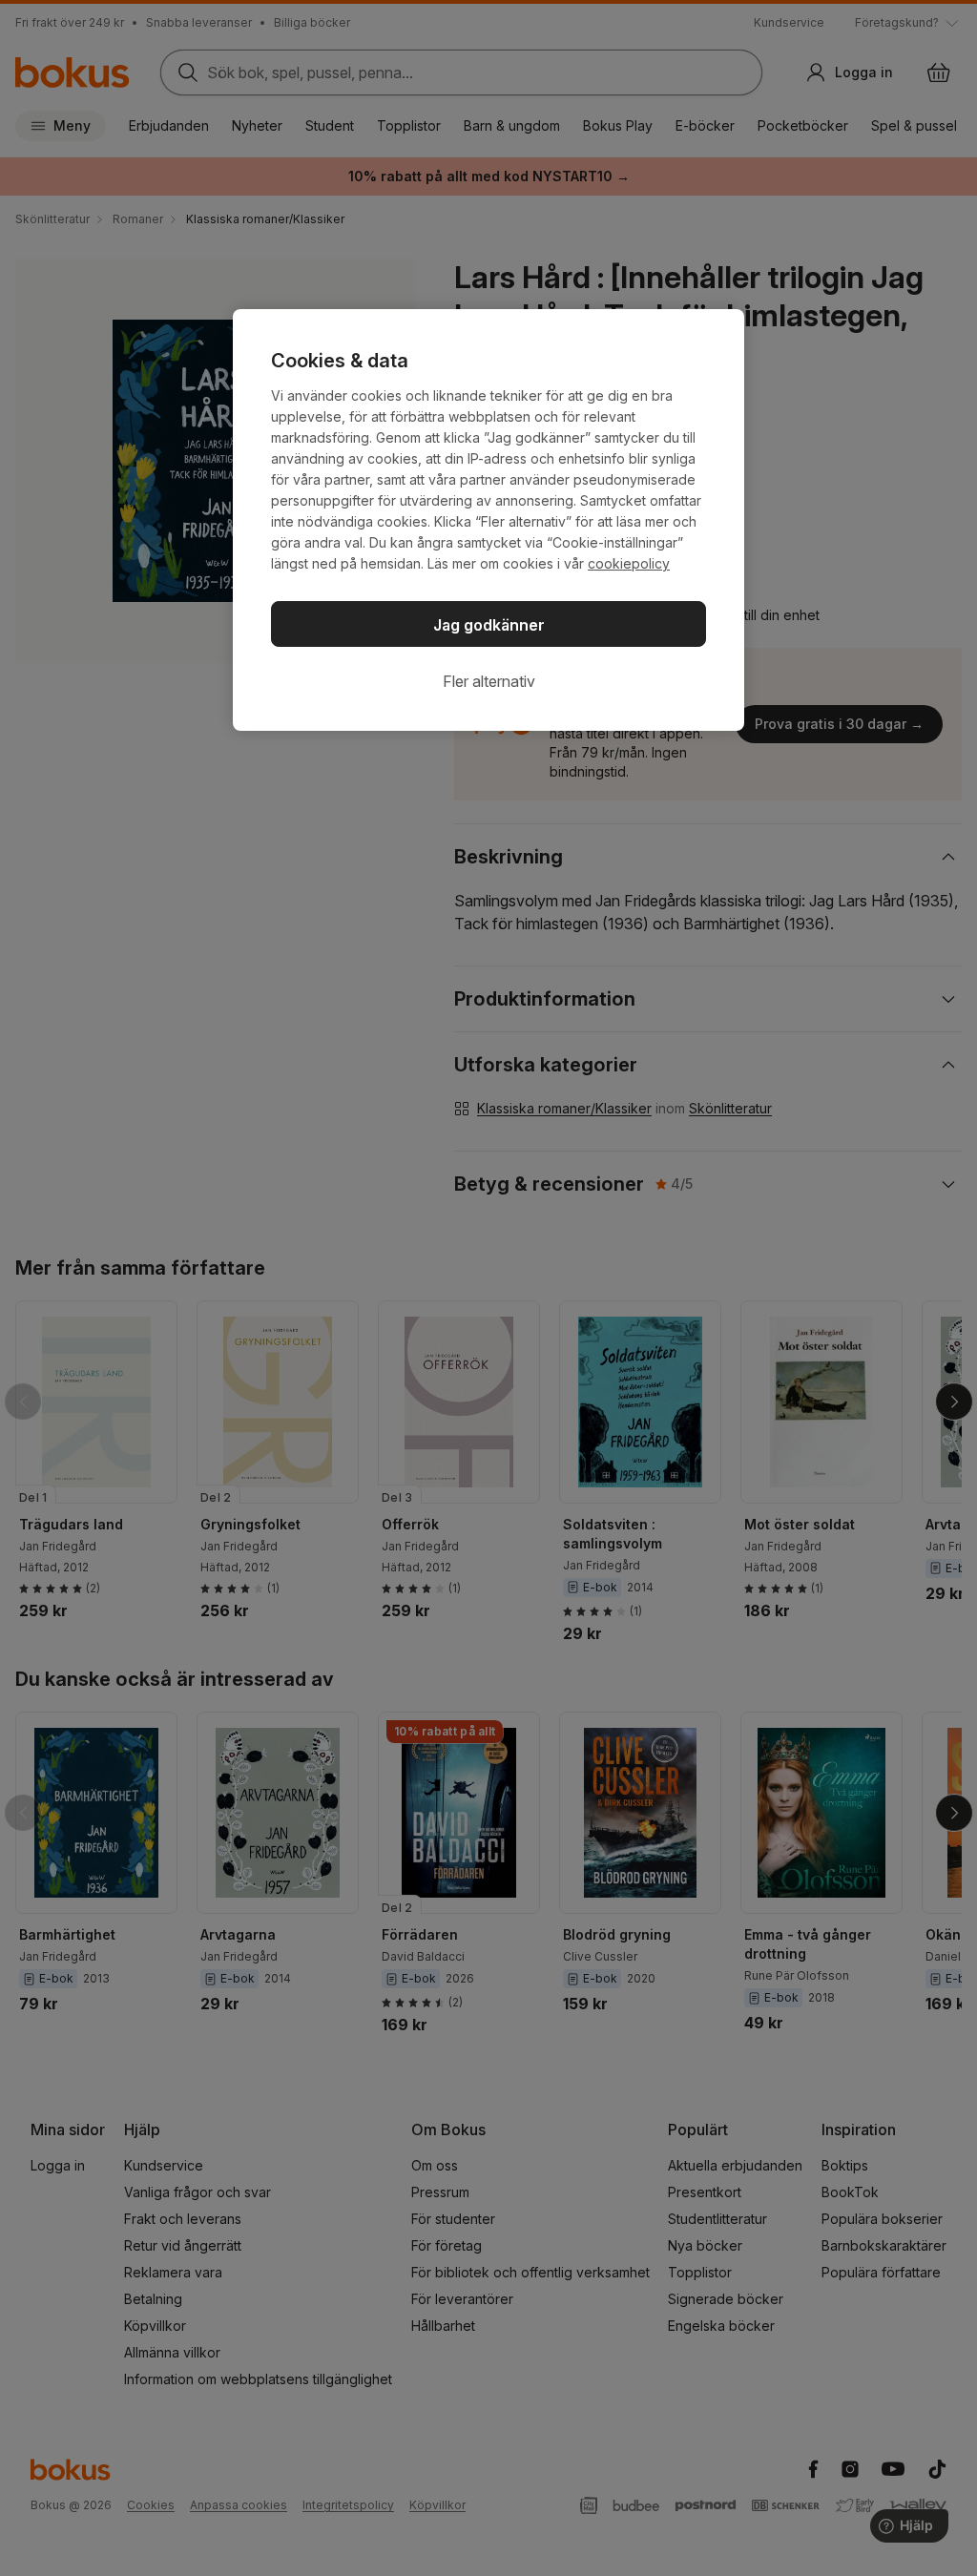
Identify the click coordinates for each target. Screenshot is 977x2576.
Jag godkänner (489, 625)
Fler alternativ (489, 681)
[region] (488, 520)
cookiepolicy (629, 563)
